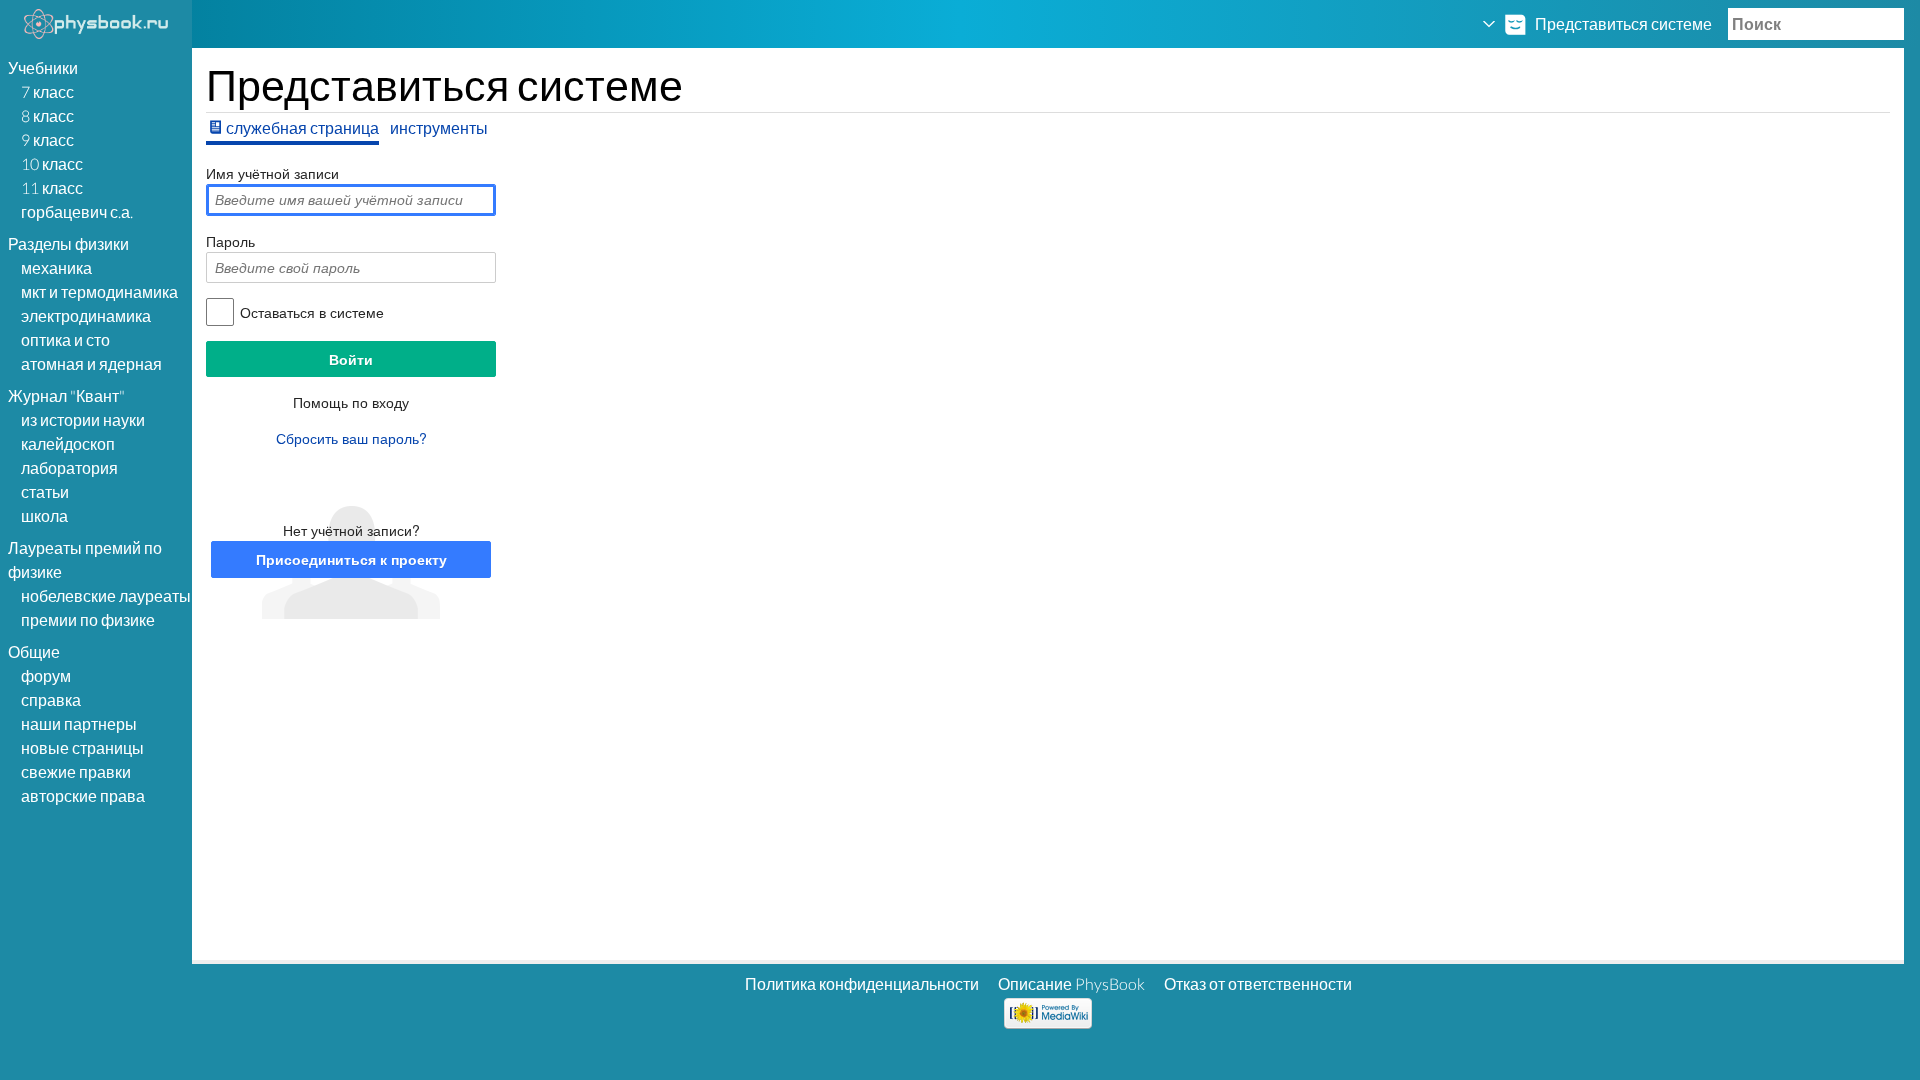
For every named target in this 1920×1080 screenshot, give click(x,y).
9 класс (47, 139)
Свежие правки (76, 771)
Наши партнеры (79, 723)
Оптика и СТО (65, 339)
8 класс (47, 115)
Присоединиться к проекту (351, 559)
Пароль (230, 241)
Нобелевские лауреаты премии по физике (106, 607)
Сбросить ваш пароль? (351, 438)
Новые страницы (82, 747)
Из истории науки (83, 419)
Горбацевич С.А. (77, 211)
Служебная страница (302, 127)
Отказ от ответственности (1258, 983)
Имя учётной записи (272, 173)
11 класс (52, 187)
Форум (46, 675)
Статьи (45, 491)
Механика (56, 267)
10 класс (52, 163)
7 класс (47, 91)
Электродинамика (86, 315)
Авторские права (83, 795)
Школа (44, 515)
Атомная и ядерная (91, 363)
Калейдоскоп (68, 443)
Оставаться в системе (312, 312)
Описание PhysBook (1071, 983)
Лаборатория (69, 467)
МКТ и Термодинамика (99, 291)
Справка (51, 699)
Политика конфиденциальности (862, 983)
